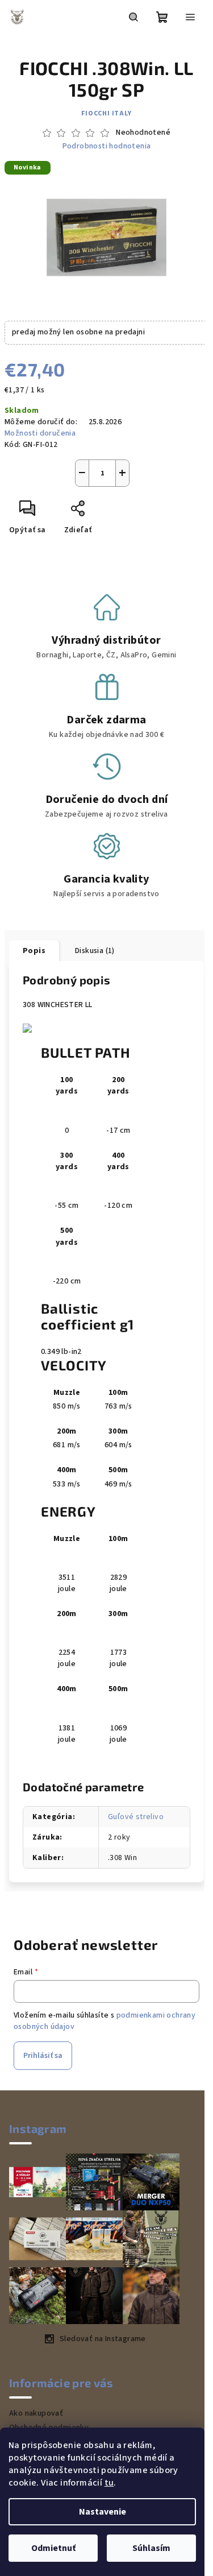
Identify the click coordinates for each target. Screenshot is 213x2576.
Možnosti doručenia (40, 433)
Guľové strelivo (136, 1817)
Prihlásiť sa (43, 2056)
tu (109, 2483)
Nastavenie (103, 2512)
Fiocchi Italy (106, 113)
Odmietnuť (53, 2548)
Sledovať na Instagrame (103, 2339)
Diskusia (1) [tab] (95, 951)
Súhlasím (151, 2548)
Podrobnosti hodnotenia (107, 146)
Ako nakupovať (36, 2413)
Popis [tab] (34, 951)
